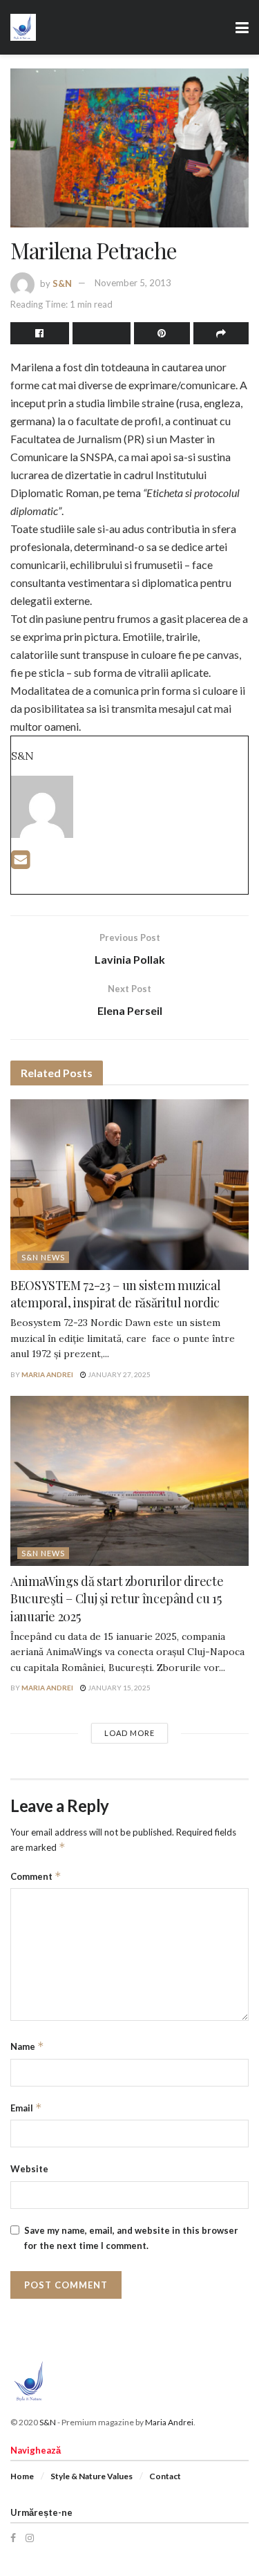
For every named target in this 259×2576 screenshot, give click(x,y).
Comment (36, 1876)
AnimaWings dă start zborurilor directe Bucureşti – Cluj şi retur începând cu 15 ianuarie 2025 (117, 1598)
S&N (62, 283)
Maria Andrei (47, 1374)
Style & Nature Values (92, 2476)
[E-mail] (20, 863)
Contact (165, 2476)
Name (27, 2046)
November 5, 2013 (133, 283)
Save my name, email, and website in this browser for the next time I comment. (131, 2238)
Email (26, 2108)
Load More (129, 1733)
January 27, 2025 (118, 1374)
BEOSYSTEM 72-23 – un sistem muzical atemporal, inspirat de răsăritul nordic (115, 1294)
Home (22, 2476)
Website (29, 2169)
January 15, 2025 (118, 1688)
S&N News (43, 1257)
